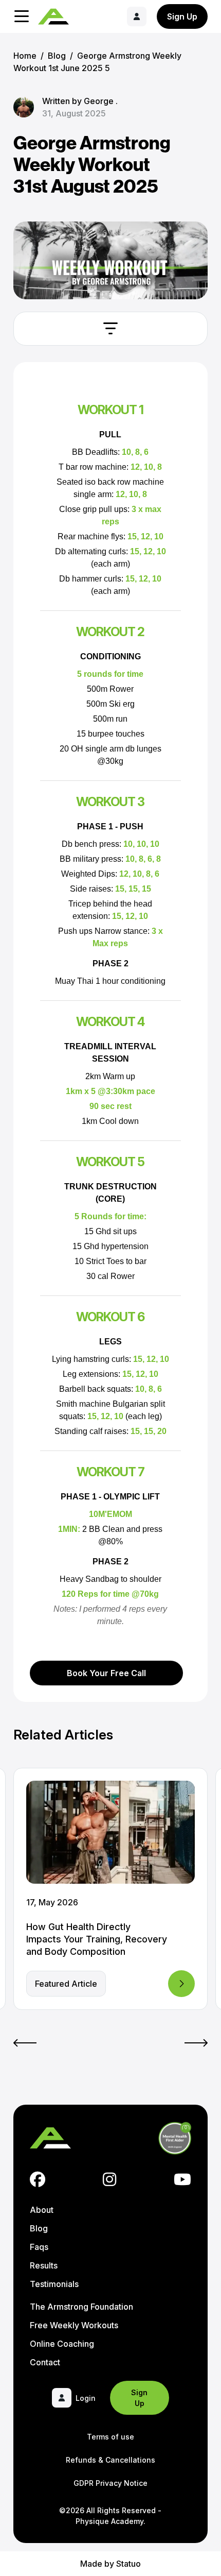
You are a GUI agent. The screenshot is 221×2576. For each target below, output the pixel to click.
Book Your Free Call (106, 1673)
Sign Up (182, 16)
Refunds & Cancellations (110, 2460)
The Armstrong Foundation (81, 2307)
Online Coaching (62, 2344)
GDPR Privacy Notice (110, 2483)
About (42, 2210)
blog (57, 56)
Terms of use (110, 2437)
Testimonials (54, 2284)
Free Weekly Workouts (74, 2325)
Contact (45, 2362)
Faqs (39, 2247)
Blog (39, 2228)
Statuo (128, 2564)
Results (44, 2265)
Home (25, 56)
